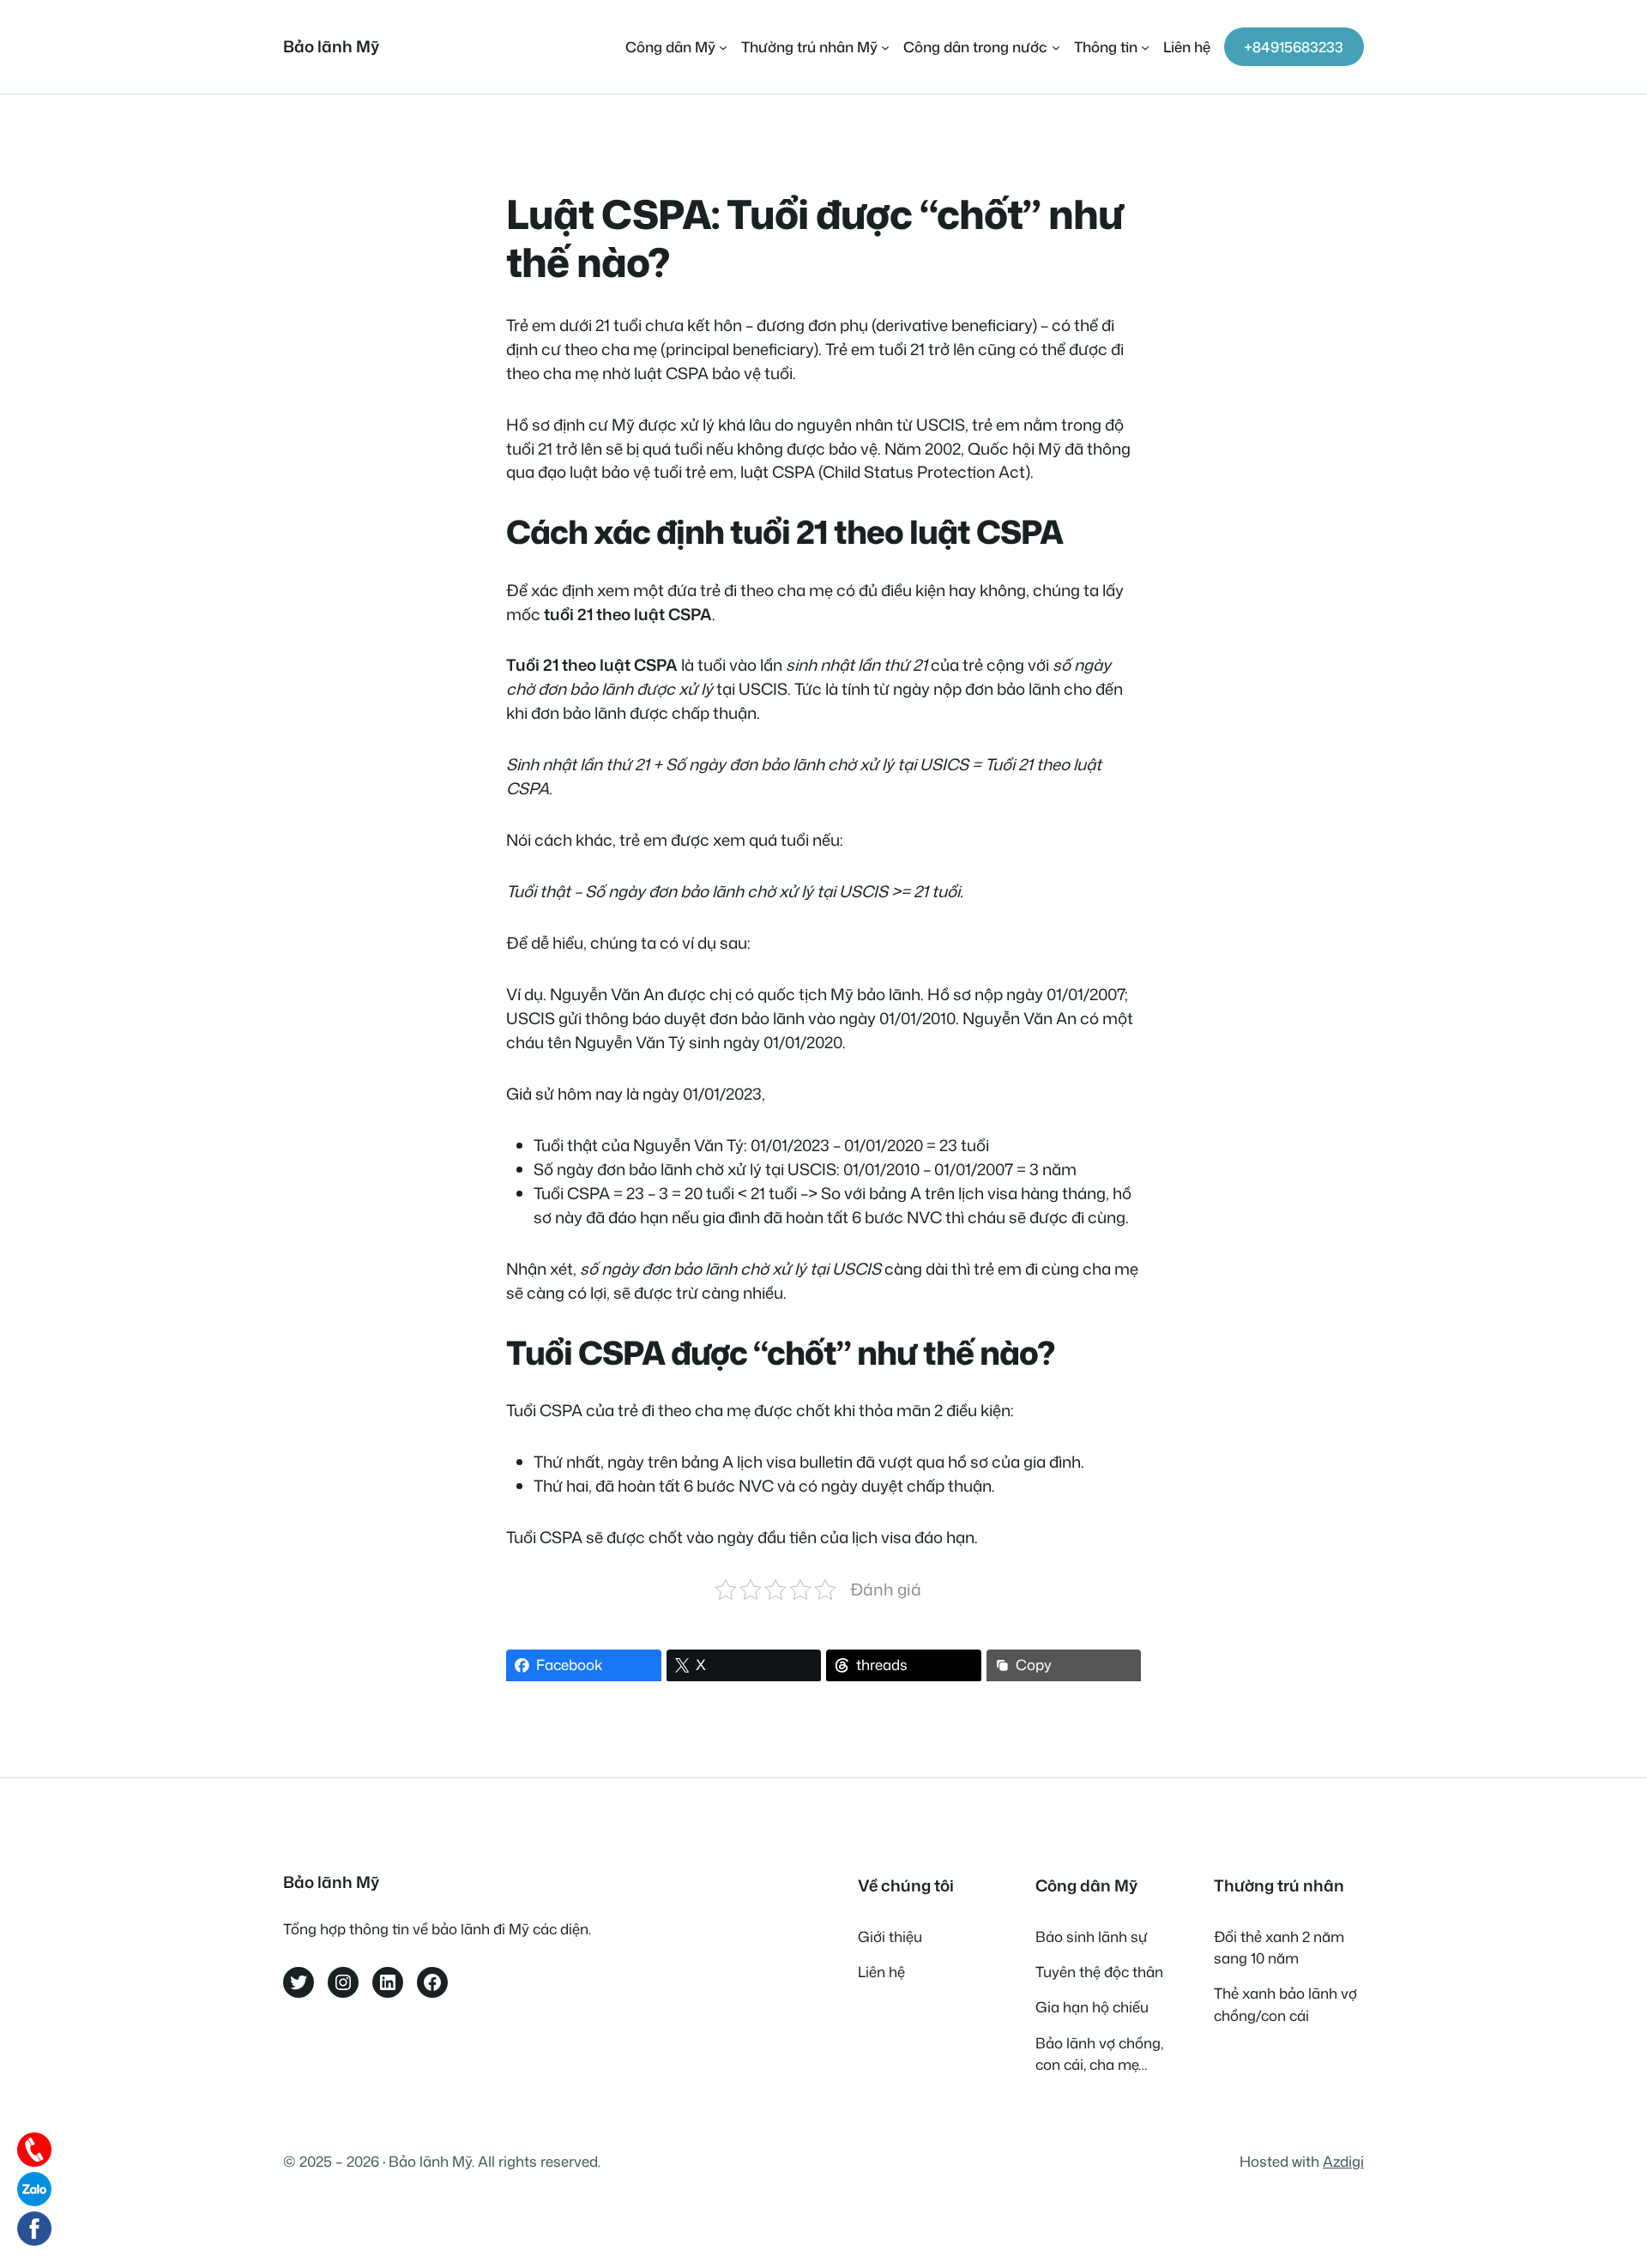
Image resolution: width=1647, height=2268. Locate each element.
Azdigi (1343, 2161)
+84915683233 (1294, 47)
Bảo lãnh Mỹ (331, 46)
